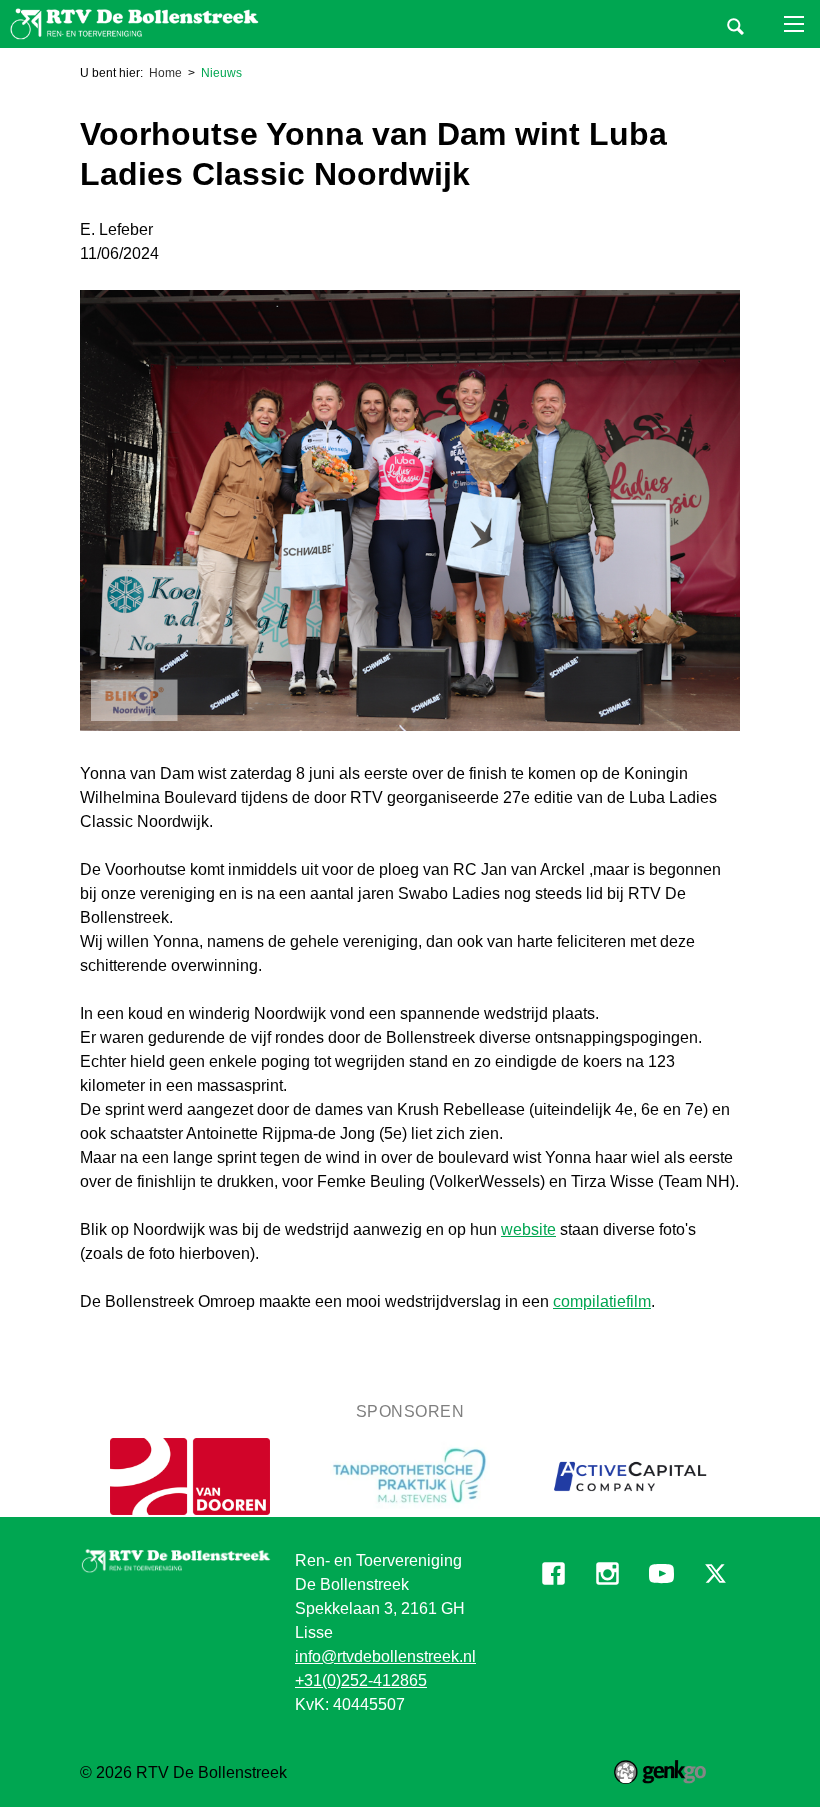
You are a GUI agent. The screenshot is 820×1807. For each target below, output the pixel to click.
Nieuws (221, 73)
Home (165, 73)
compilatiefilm (602, 1301)
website (528, 1229)
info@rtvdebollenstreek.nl (385, 1656)
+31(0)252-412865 (361, 1680)
